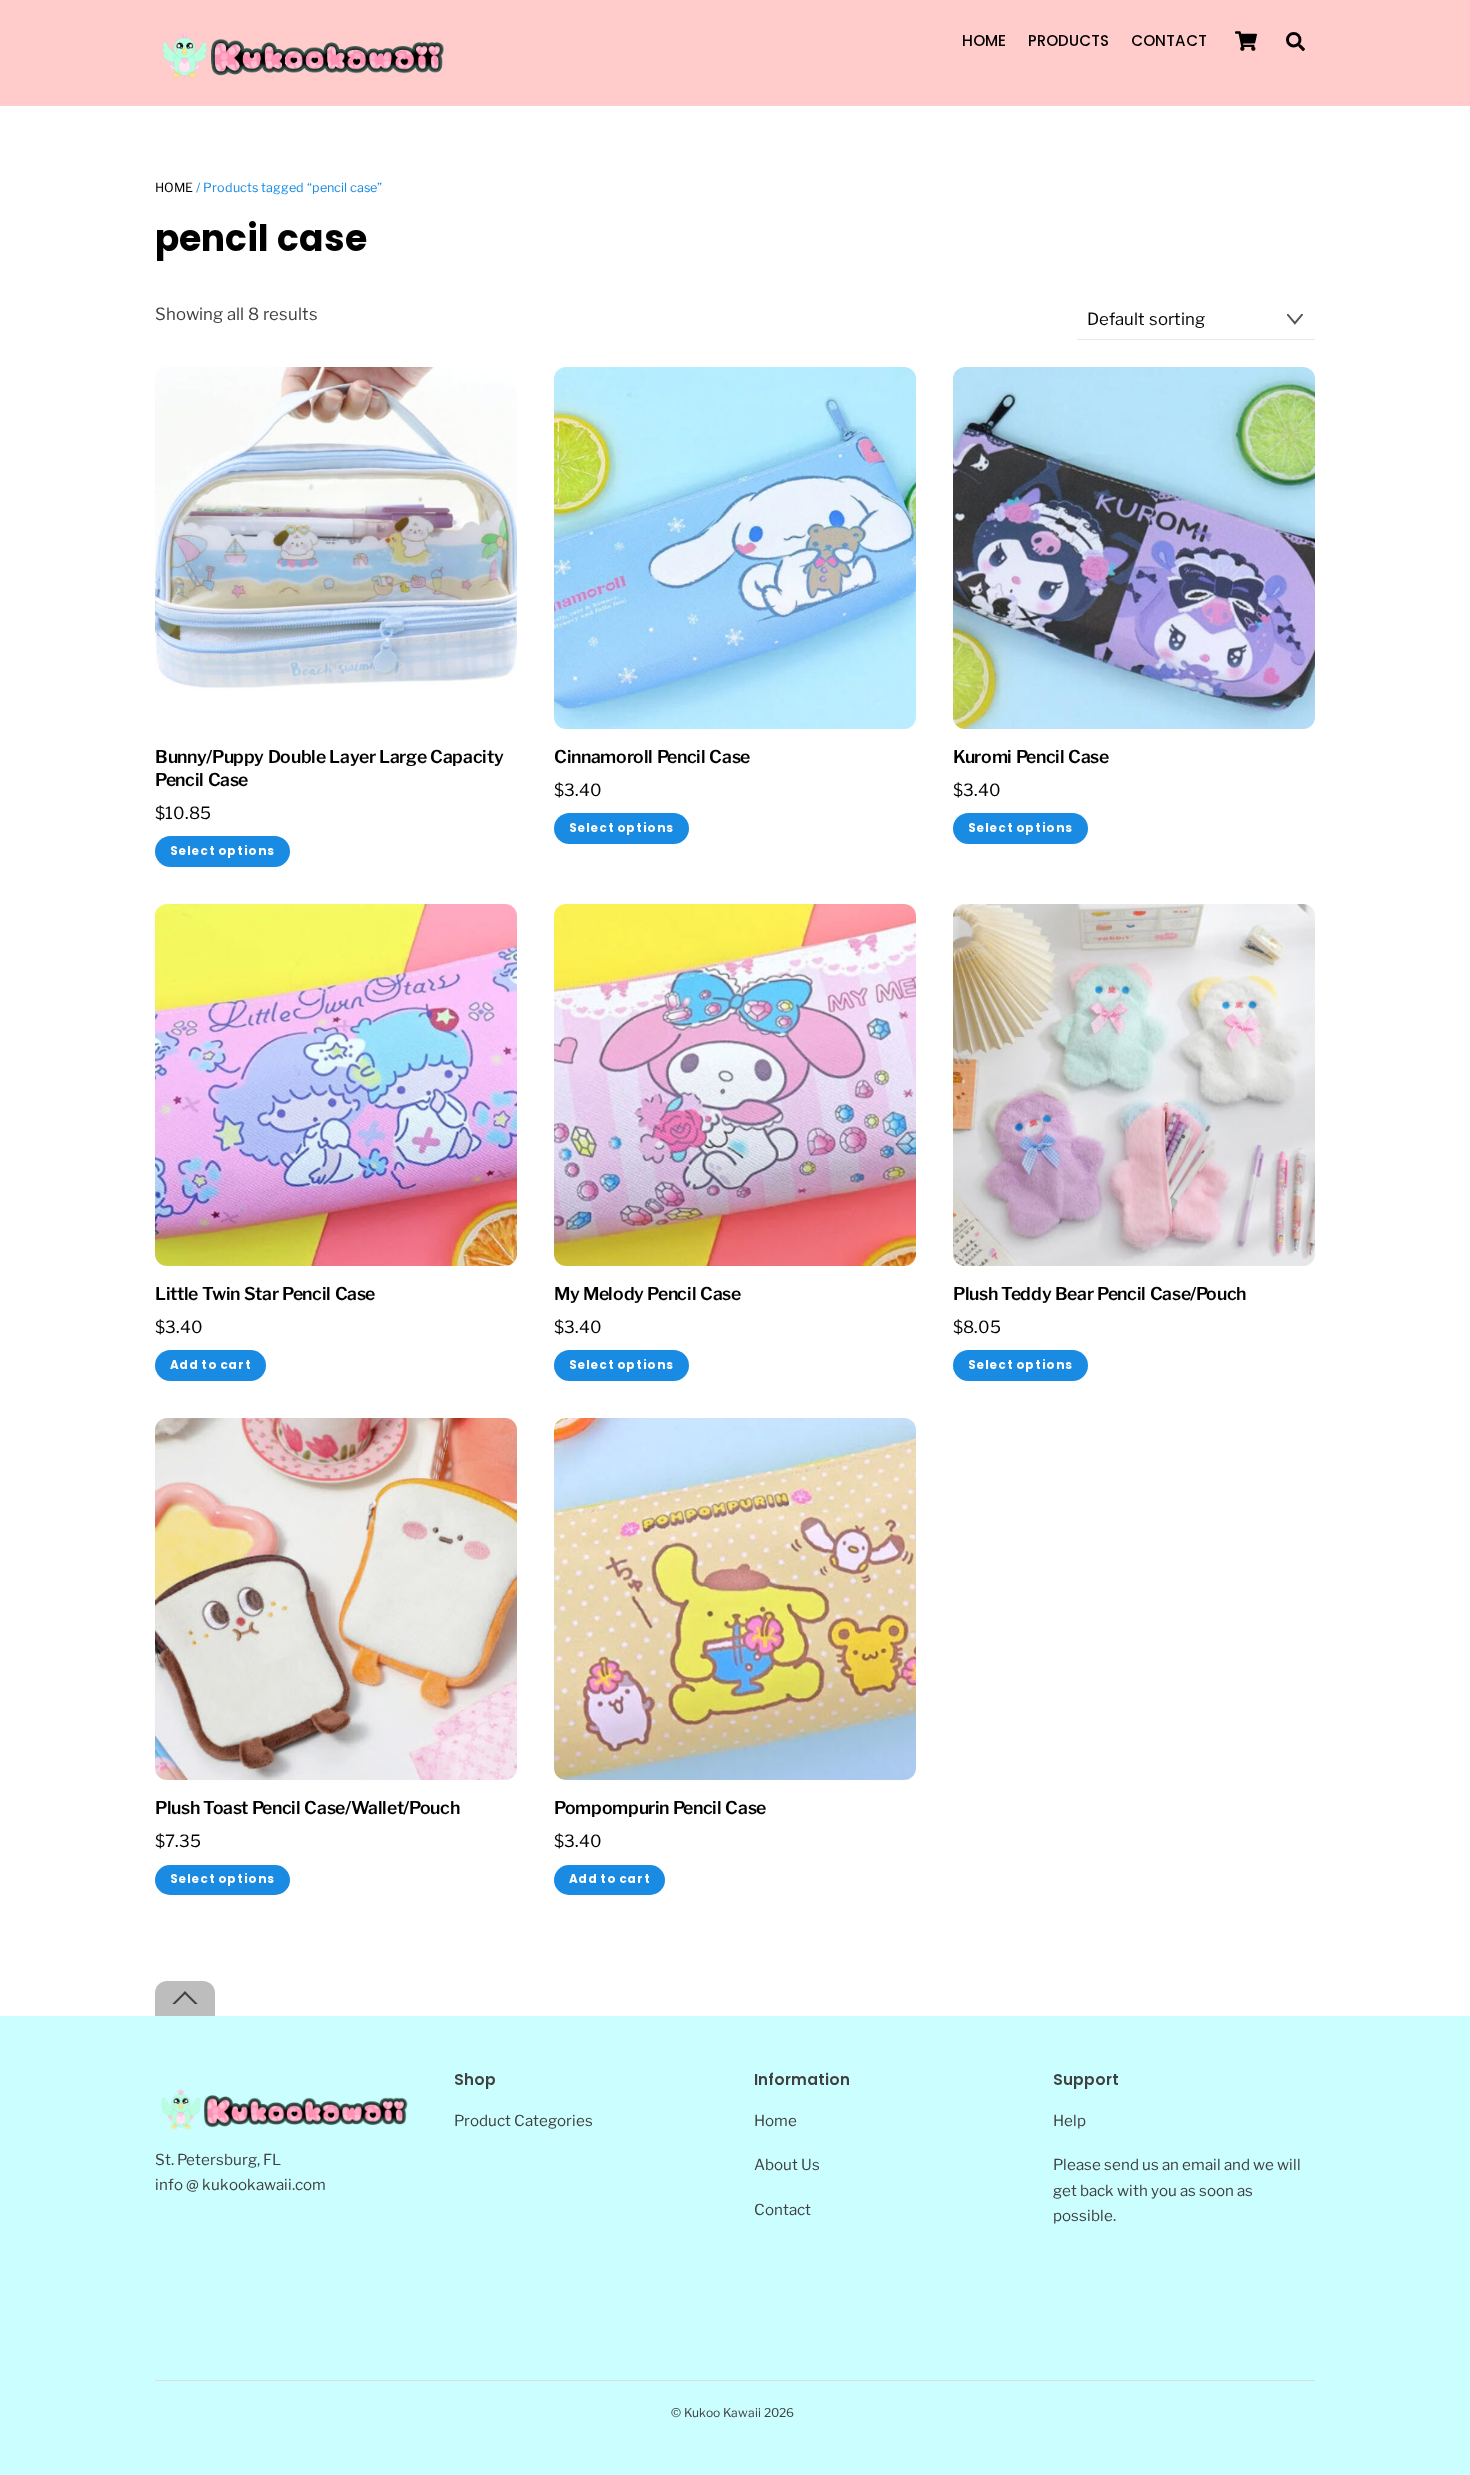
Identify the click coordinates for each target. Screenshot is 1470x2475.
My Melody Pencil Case (647, 1293)
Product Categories (523, 2120)
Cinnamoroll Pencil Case (652, 756)
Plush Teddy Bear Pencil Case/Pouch (1099, 1293)
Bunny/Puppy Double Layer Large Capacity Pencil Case (329, 768)
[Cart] (1246, 41)
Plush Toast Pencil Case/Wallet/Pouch (307, 1807)
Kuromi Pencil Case (1031, 756)
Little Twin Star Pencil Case (265, 1293)
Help (1069, 2120)
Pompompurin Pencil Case (660, 1807)
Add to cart (210, 1365)
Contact (1169, 40)
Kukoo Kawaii (722, 2412)
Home (984, 40)
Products (1068, 40)
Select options (222, 851)
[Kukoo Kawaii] (305, 73)
